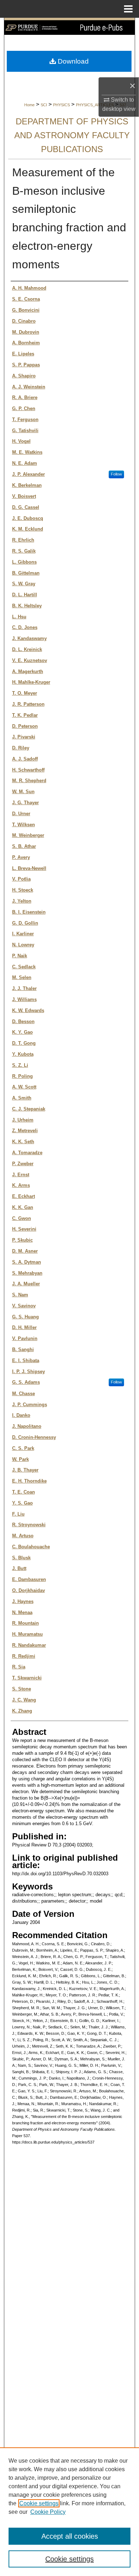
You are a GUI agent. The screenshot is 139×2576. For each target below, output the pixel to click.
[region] (69, 2512)
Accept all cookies (70, 2536)
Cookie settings (39, 2503)
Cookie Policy (48, 2512)
